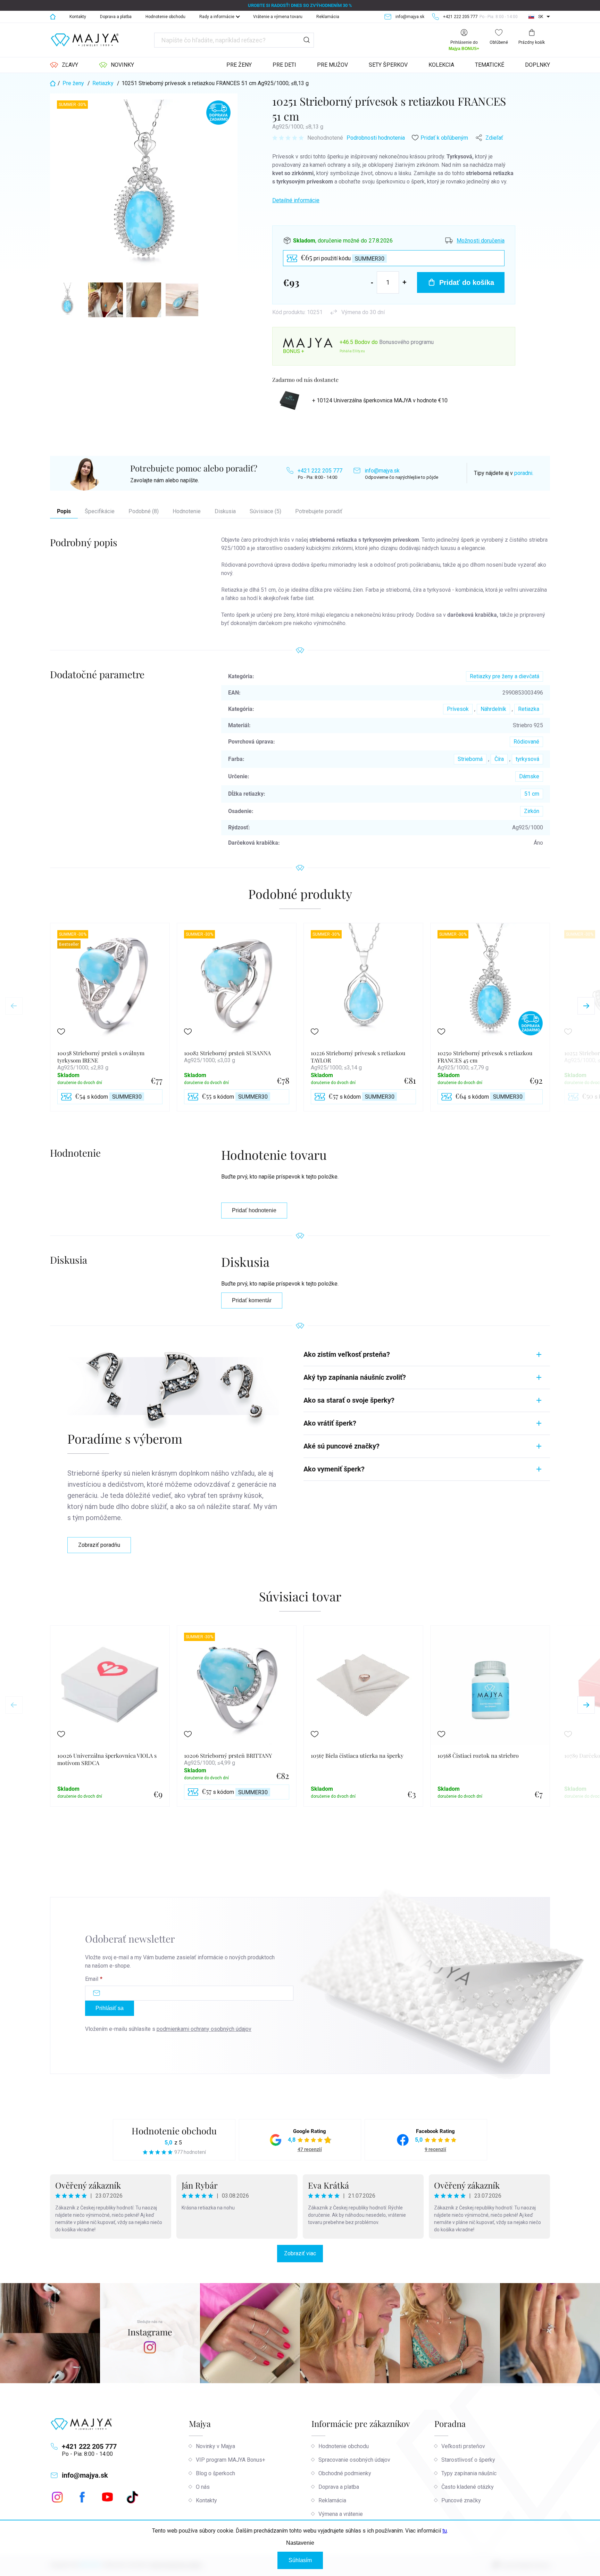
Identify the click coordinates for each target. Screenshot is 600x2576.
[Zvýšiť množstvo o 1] (405, 282)
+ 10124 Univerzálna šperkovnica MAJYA (380, 400)
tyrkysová (527, 759)
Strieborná (470, 759)
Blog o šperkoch (215, 2473)
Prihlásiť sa (110, 2008)
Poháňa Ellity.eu (352, 351)
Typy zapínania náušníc (469, 2473)
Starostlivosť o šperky (468, 2460)
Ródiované (526, 742)
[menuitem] (64, 65)
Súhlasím (300, 2560)
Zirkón (532, 811)
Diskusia (225, 511)
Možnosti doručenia (481, 241)
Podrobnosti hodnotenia (376, 138)
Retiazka (529, 709)
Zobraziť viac (300, 2253)
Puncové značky (461, 2500)
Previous (14, 1006)
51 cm (532, 794)
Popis (64, 511)
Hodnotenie (187, 511)
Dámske (529, 776)
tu (445, 2531)
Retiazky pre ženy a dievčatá (505, 676)
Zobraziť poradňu (99, 1545)
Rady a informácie (217, 17)
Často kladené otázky (468, 2487)
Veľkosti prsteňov (463, 2446)
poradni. (524, 473)
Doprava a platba (116, 17)
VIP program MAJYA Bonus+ (231, 2460)
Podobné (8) (144, 511)
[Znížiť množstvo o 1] (372, 282)
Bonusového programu (406, 342)
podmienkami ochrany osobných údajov (204, 2029)
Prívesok (458, 709)
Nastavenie (300, 2543)
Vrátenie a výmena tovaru (278, 17)
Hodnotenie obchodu (165, 17)
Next (586, 1006)
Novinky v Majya (215, 2446)
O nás (203, 2487)
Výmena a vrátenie (341, 2514)
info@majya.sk (382, 471)
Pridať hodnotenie (254, 1210)
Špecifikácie (100, 511)
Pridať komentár (252, 1300)
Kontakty (78, 17)
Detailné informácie (296, 200)
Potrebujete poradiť (319, 511)
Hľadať (307, 40)
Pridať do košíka (467, 282)
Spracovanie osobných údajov (354, 2460)
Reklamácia (328, 17)
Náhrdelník (493, 709)
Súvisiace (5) (265, 511)
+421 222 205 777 (320, 471)
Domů (53, 17)
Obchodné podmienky (345, 2473)
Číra (499, 759)
